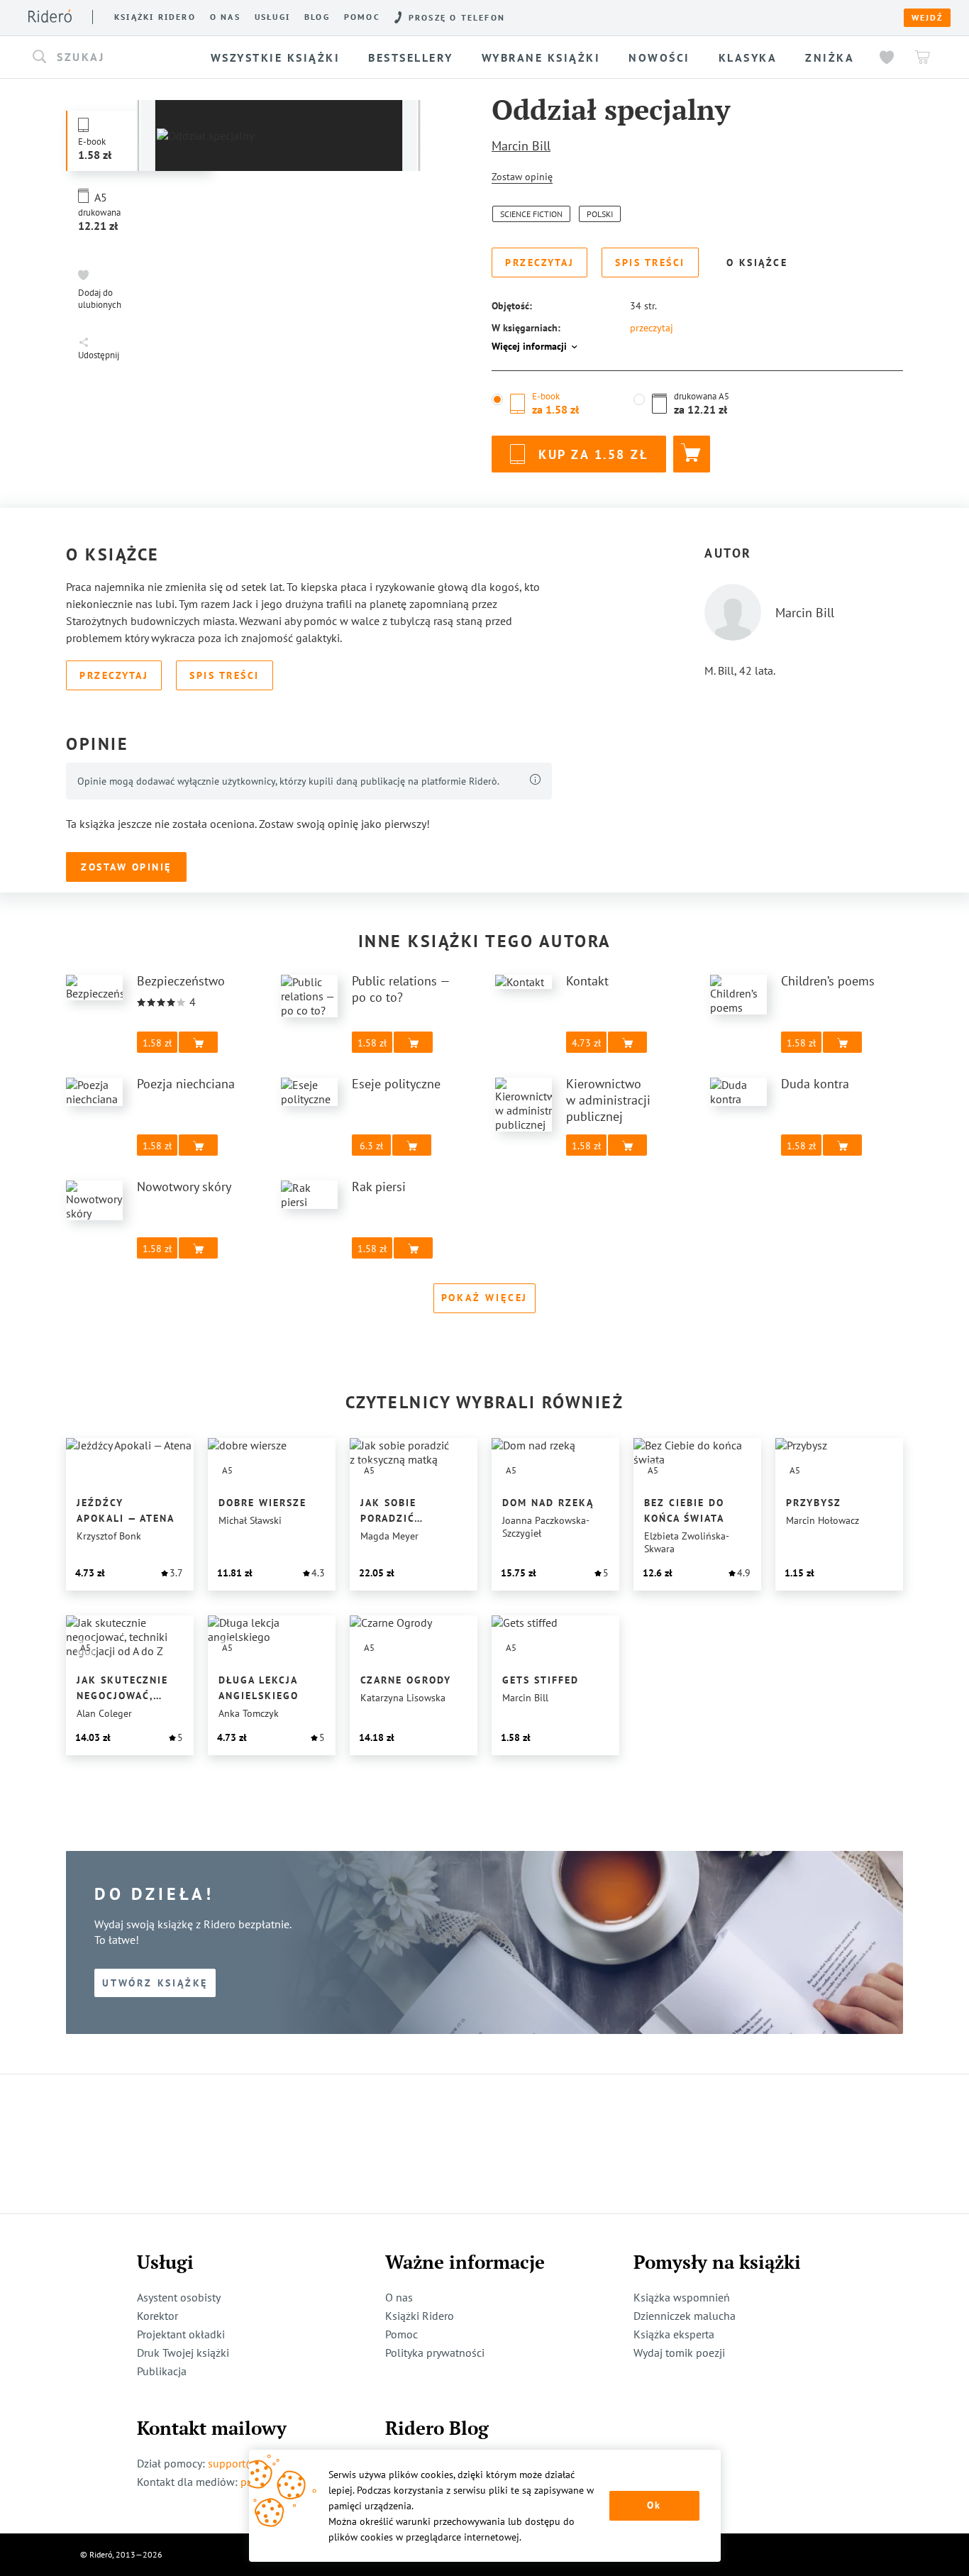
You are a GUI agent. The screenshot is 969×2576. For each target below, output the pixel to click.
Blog (317, 17)
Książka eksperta (674, 2334)
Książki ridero (155, 17)
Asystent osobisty (179, 2297)
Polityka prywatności (435, 2353)
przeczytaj (652, 328)
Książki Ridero (420, 2316)
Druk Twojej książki (183, 2353)
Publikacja (162, 2371)
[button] (115, 57)
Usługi (272, 17)
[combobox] (115, 57)
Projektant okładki (181, 2334)
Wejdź (927, 18)
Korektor (157, 2316)
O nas (225, 17)
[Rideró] (50, 16)
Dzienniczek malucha (685, 2316)
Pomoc (362, 17)
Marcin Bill (521, 146)
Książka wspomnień (682, 2297)
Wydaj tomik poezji (679, 2353)
